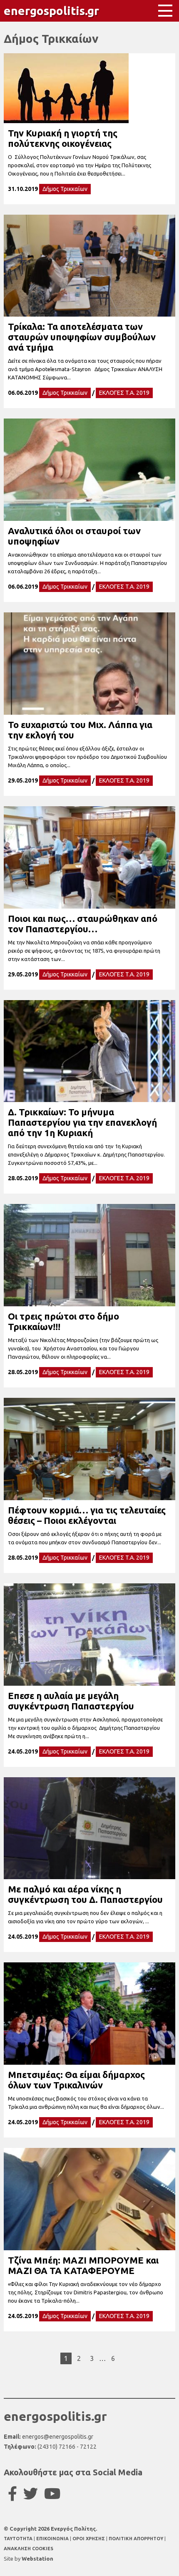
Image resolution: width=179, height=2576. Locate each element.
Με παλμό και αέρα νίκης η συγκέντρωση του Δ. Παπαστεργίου (85, 1894)
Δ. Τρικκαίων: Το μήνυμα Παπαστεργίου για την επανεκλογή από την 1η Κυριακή (82, 1122)
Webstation (37, 2559)
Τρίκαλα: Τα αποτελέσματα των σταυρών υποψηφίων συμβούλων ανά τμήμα (82, 337)
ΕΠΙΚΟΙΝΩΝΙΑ (53, 2539)
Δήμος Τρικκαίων (65, 189)
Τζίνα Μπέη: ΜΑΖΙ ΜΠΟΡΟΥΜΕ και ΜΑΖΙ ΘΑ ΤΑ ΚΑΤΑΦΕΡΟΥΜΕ (83, 2265)
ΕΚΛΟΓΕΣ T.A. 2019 (124, 393)
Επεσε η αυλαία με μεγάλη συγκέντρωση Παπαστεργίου (71, 1701)
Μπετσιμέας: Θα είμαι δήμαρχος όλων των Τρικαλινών (76, 2080)
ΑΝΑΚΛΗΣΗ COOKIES (29, 2549)
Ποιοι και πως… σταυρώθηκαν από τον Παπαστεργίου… (83, 924)
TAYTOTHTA (19, 2539)
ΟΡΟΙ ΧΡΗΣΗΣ (89, 2539)
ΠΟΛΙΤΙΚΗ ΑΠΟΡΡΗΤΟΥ (136, 2539)
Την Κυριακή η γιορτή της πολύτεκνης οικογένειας (63, 138)
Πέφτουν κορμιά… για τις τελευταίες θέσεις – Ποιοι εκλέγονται (87, 1515)
